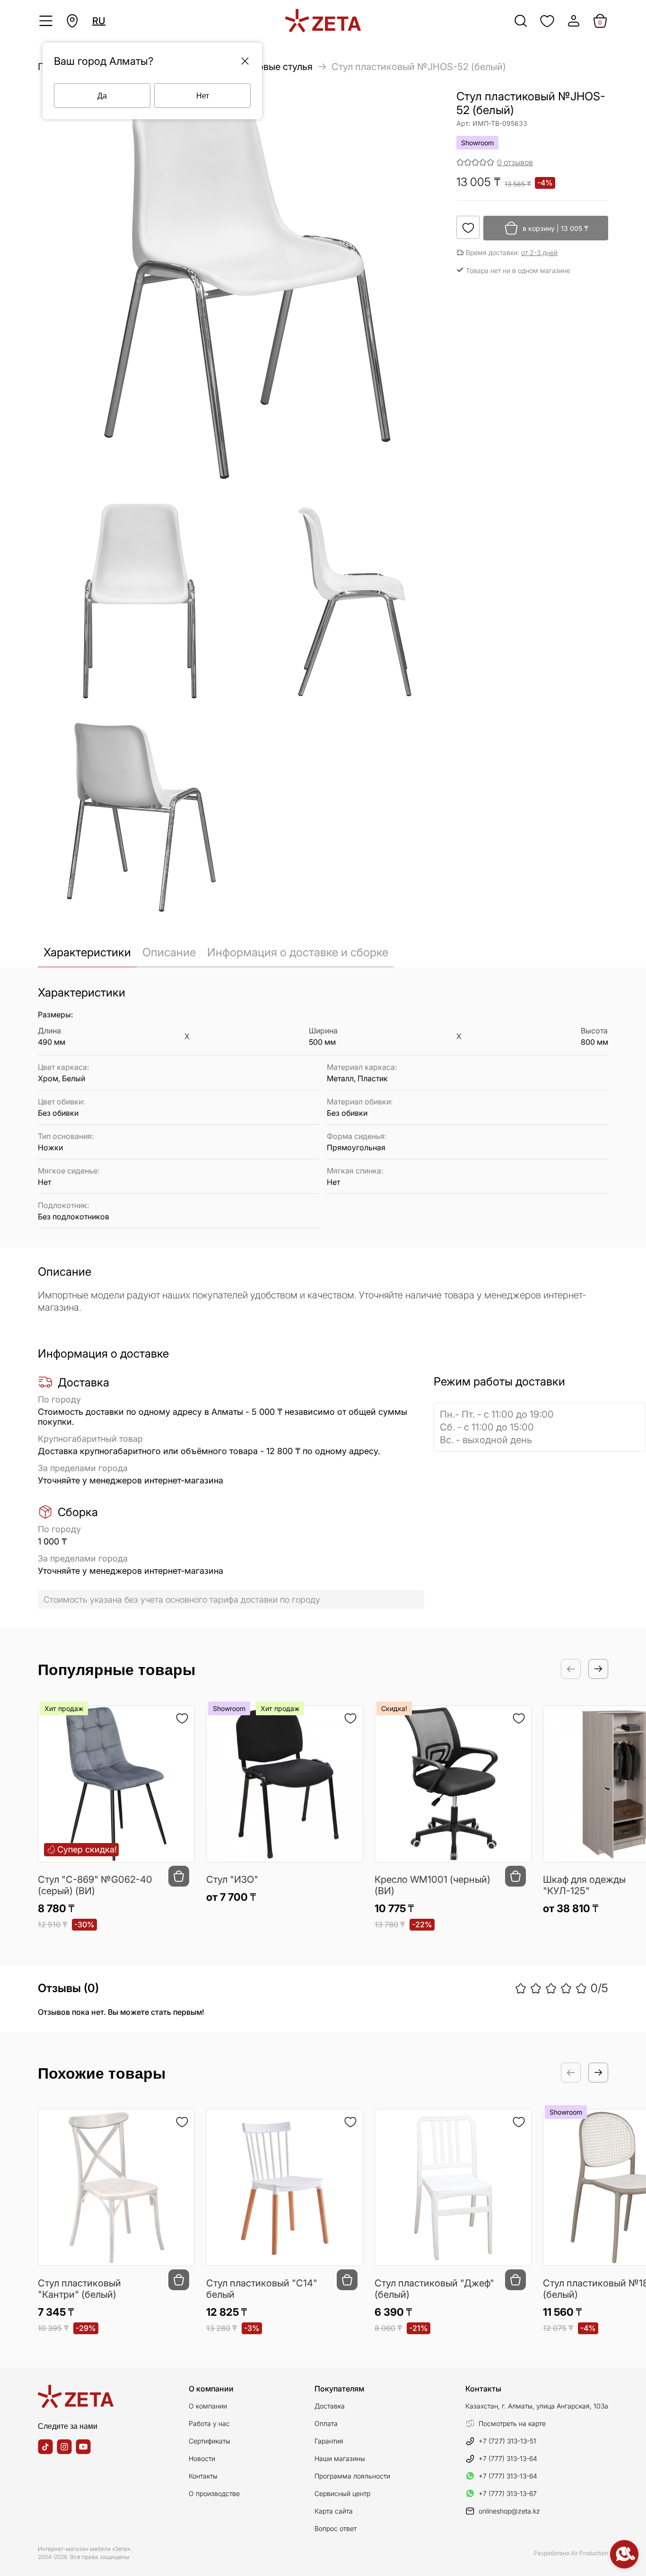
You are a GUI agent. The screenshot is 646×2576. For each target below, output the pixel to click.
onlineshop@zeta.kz (509, 2511)
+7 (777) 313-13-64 (508, 2458)
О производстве (214, 2493)
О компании (208, 2406)
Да (102, 95)
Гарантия (329, 2441)
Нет (203, 95)
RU (99, 21)
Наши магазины (340, 2458)
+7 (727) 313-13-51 (507, 2441)
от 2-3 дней (539, 252)
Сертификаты (210, 2441)
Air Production (589, 2553)
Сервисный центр (342, 2493)
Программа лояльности (352, 2476)
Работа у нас (209, 2423)
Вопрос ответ (336, 2528)
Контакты (203, 2476)
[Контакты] (624, 2554)
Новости (202, 2458)
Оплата (326, 2423)
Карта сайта (334, 2511)
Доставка (330, 2406)
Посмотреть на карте (512, 2423)
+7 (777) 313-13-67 (508, 2493)
